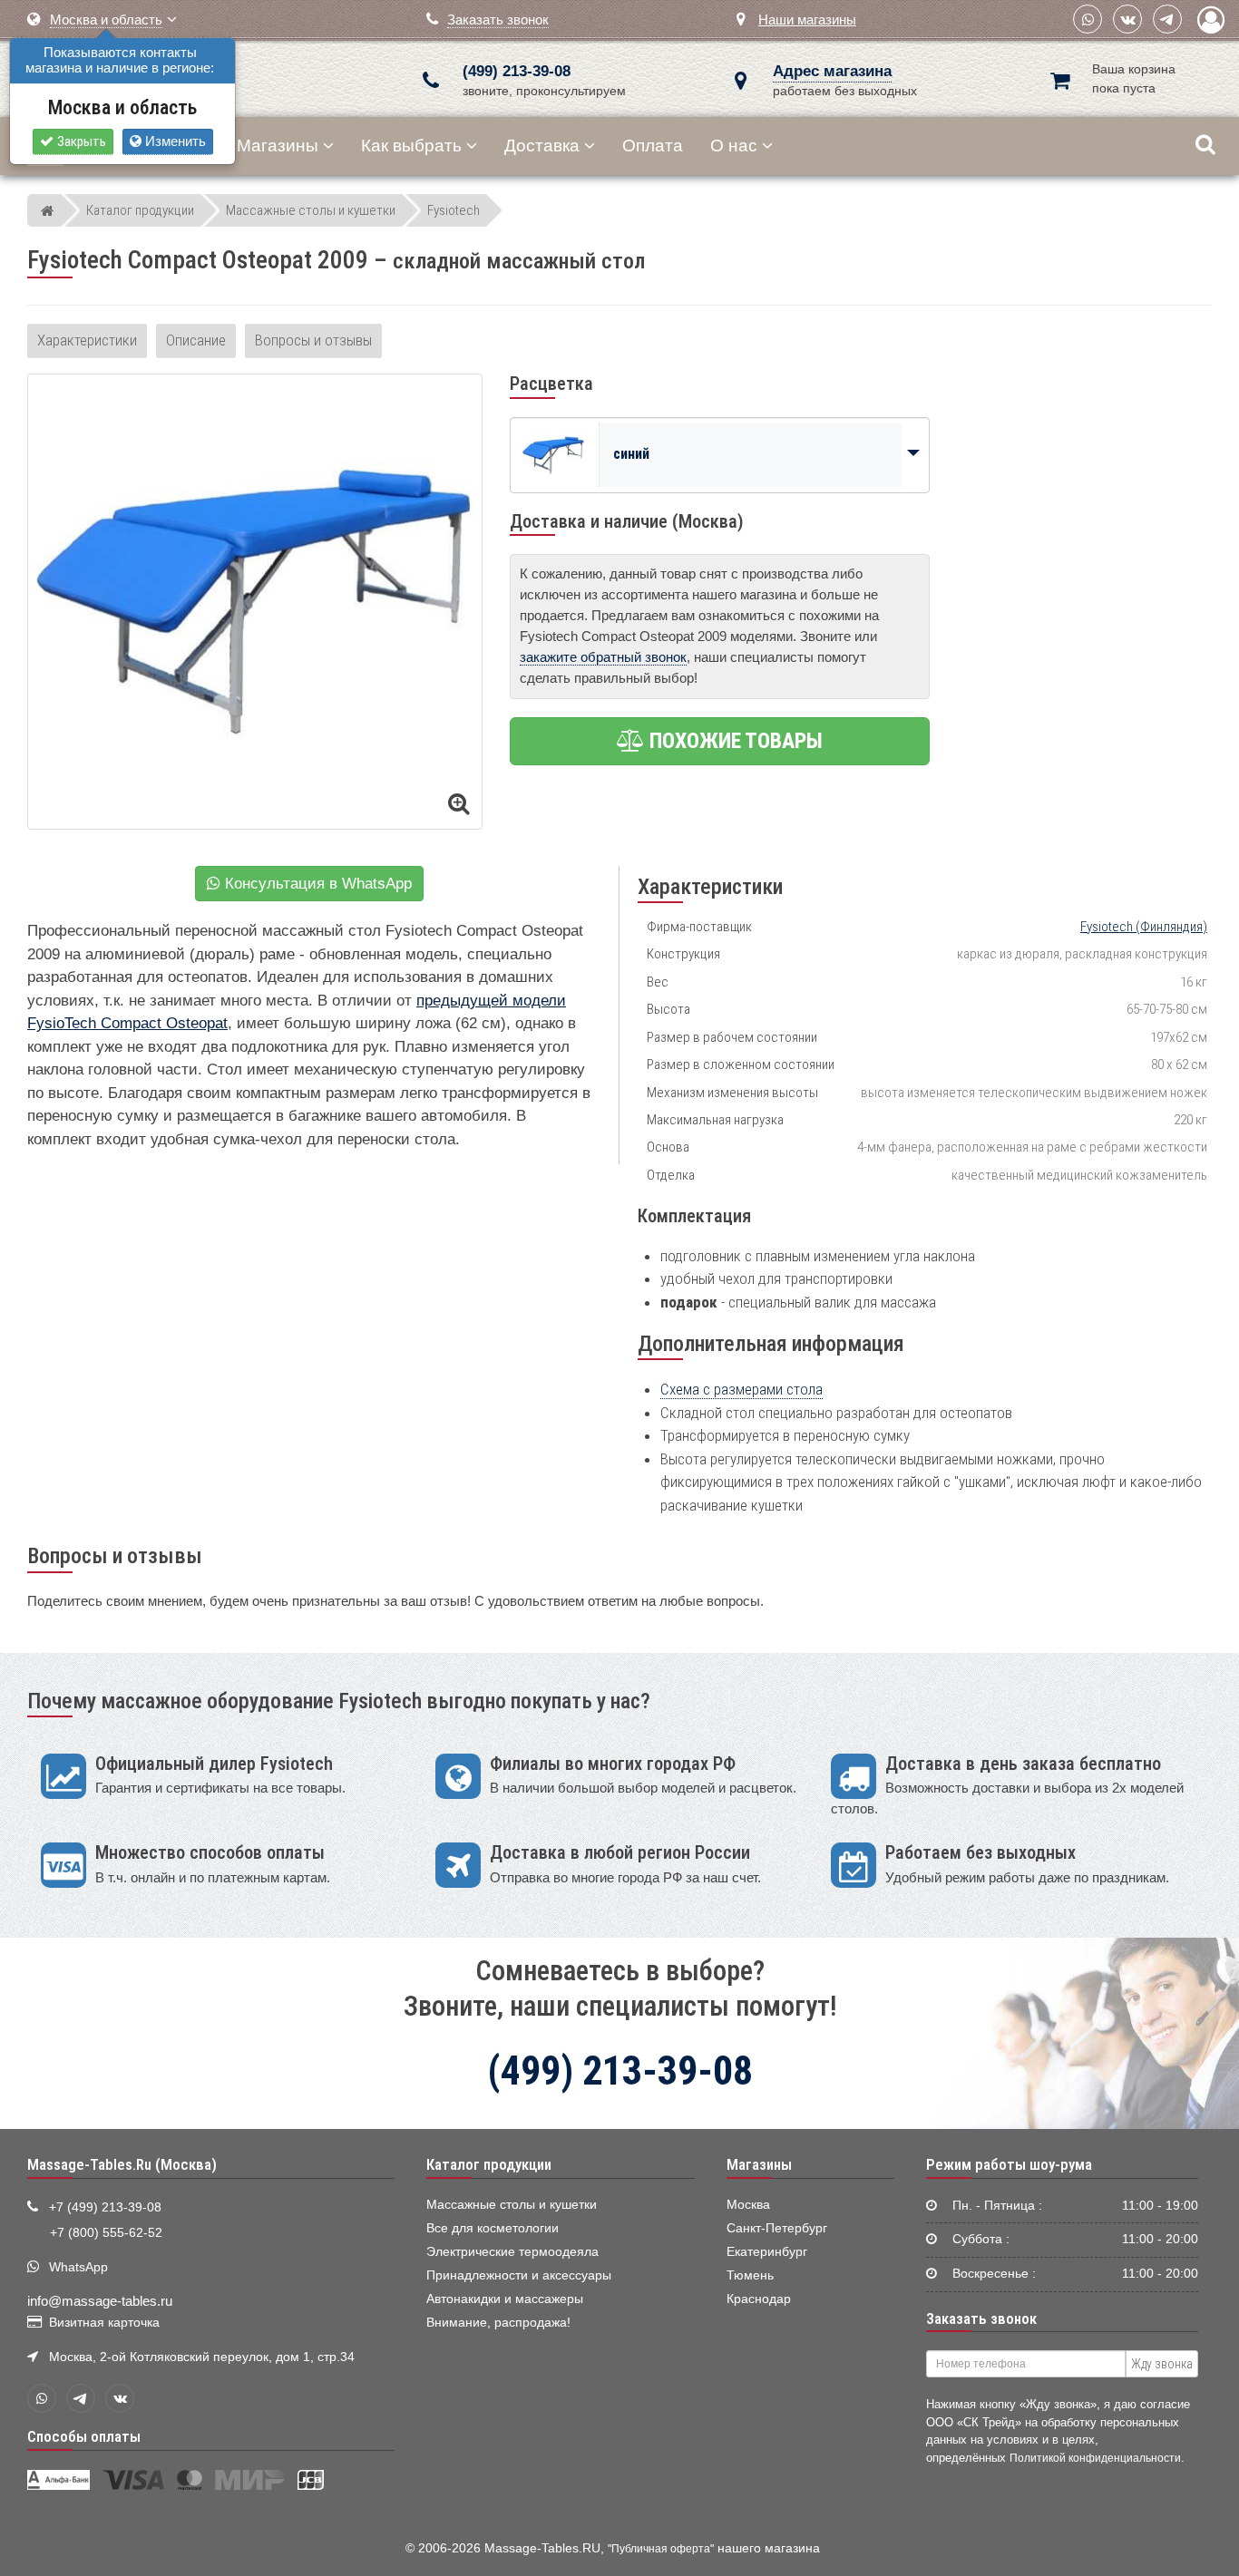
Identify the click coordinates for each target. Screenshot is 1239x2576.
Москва (748, 2205)
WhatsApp (78, 2267)
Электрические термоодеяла (512, 2252)
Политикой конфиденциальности (1095, 2458)
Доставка (542, 146)
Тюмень (750, 2275)
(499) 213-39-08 (517, 71)
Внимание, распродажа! (498, 2323)
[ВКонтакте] (1127, 19)
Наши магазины (807, 19)
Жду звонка (1162, 2364)
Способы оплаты (84, 2436)
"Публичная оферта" (661, 2549)
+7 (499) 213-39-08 (105, 2207)
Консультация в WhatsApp (316, 884)
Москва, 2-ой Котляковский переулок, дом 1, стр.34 (202, 2357)
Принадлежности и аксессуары (519, 2275)
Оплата (653, 146)
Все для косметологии (493, 2228)
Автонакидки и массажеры (505, 2299)
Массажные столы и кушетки (512, 2205)
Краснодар (759, 2299)
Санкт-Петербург (777, 2228)
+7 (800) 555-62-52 (106, 2233)
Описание (196, 340)
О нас (734, 146)
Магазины (278, 146)
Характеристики (87, 340)
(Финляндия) (1144, 927)
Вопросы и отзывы (313, 340)
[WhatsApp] (1088, 19)
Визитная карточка (104, 2323)
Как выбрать (411, 146)
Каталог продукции (489, 2164)
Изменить (174, 141)
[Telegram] (1167, 19)
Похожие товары (734, 741)
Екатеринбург (767, 2252)
